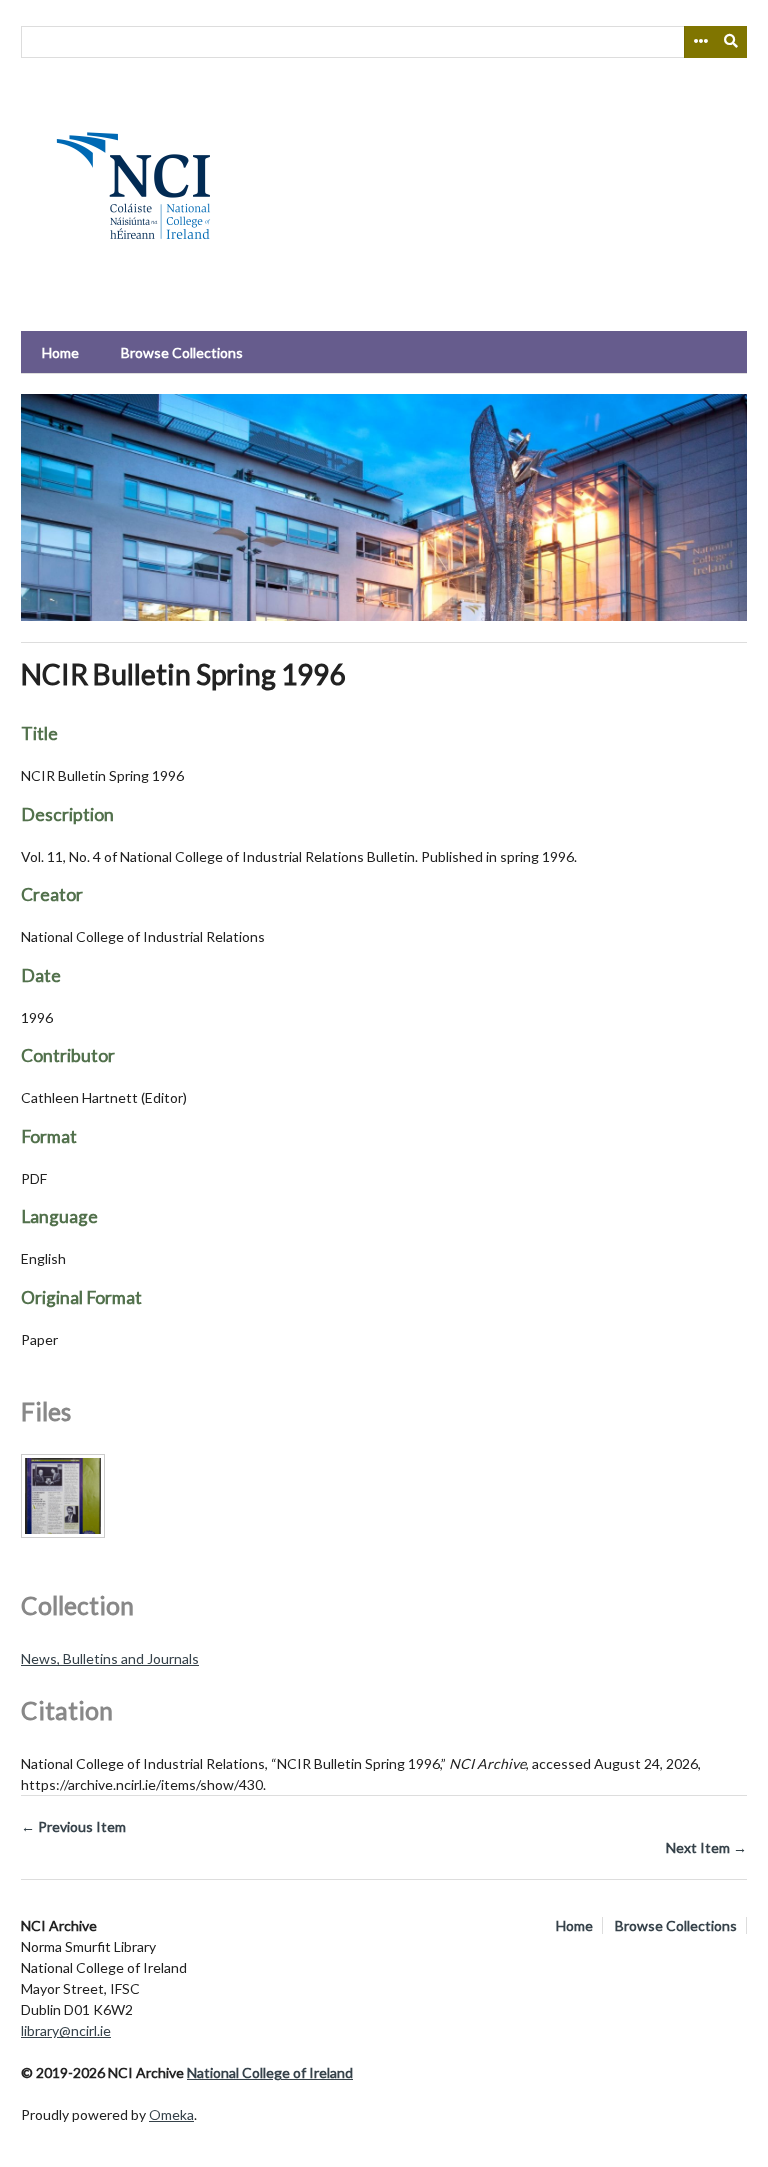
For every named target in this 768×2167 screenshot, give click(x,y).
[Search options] (700, 42)
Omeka (171, 2114)
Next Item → (706, 1847)
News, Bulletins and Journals (110, 1658)
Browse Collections (182, 352)
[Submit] (732, 42)
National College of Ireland (270, 2072)
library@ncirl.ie (66, 2030)
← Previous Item (73, 1826)
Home (60, 352)
